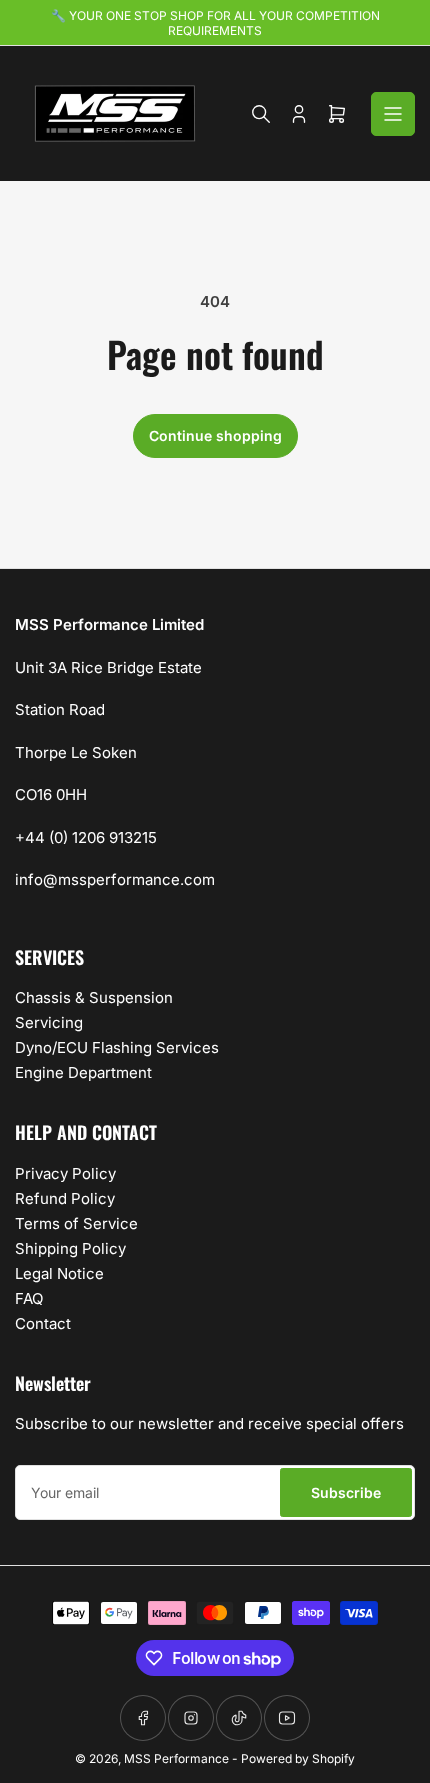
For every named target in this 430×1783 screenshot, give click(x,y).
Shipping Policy (70, 1248)
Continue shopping (215, 435)
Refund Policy (65, 1198)
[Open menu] (393, 114)
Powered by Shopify (298, 1758)
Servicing (49, 1022)
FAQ (29, 1298)
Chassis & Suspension (94, 997)
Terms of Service (76, 1223)
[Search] (261, 114)
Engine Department (83, 1072)
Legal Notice (59, 1273)
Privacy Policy (65, 1173)
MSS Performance (178, 1758)
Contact (43, 1323)
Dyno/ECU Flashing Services (117, 1047)
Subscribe (346, 1492)
